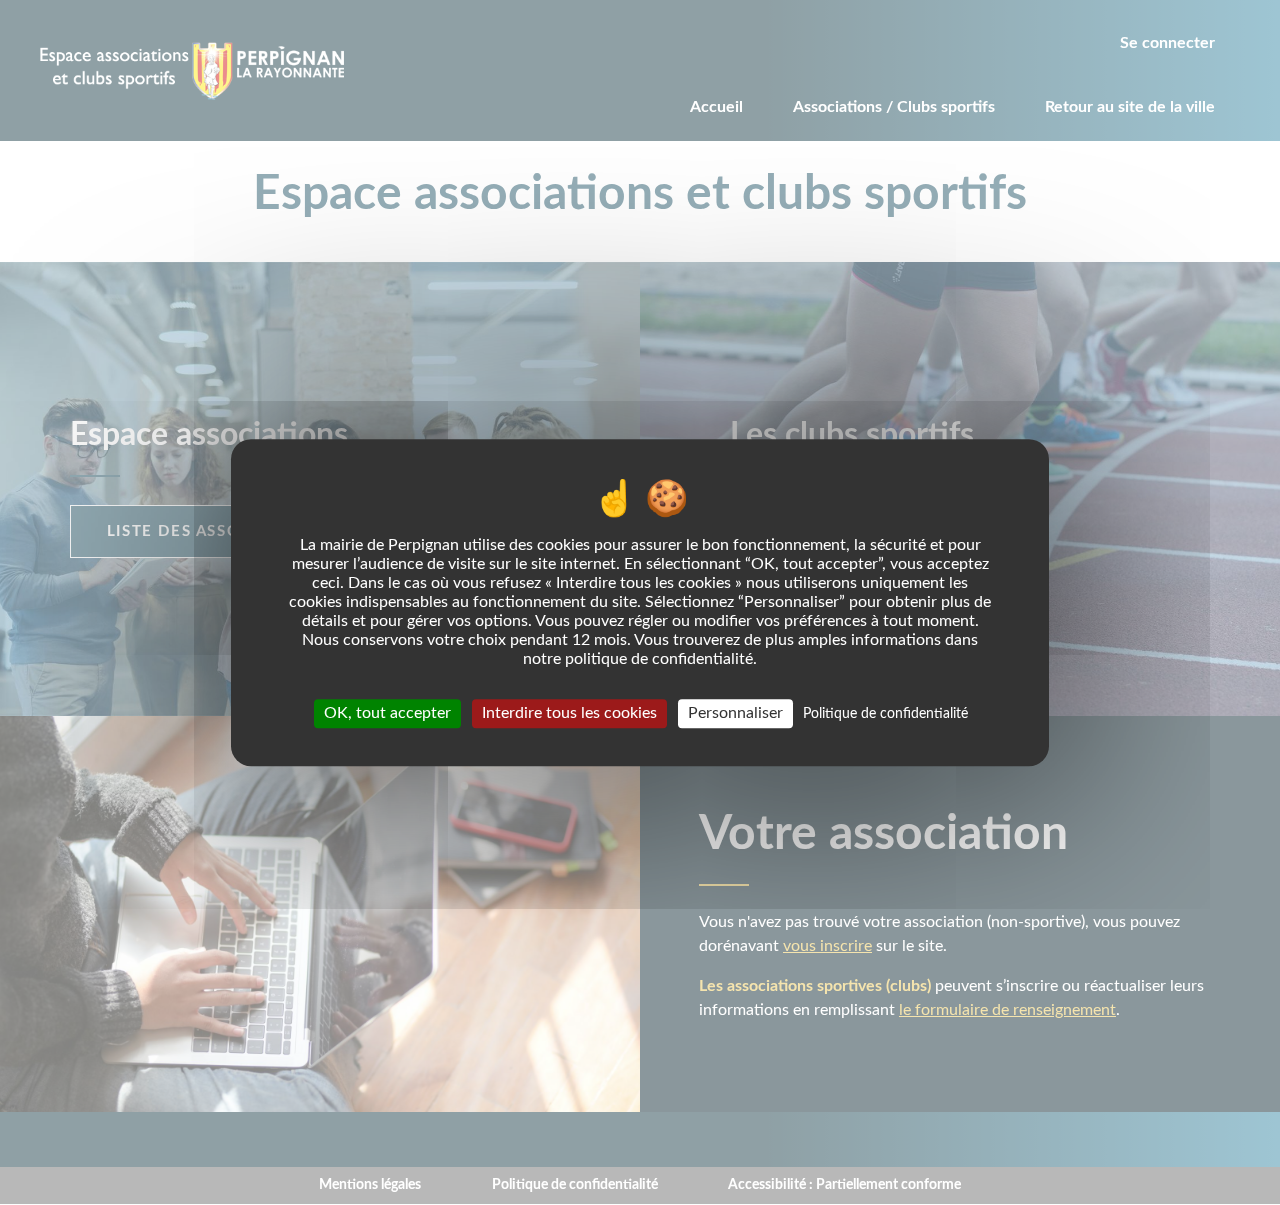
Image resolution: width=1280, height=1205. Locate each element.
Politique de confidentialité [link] (885, 714)
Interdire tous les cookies (569, 713)
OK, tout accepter (387, 713)
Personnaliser (735, 713)
